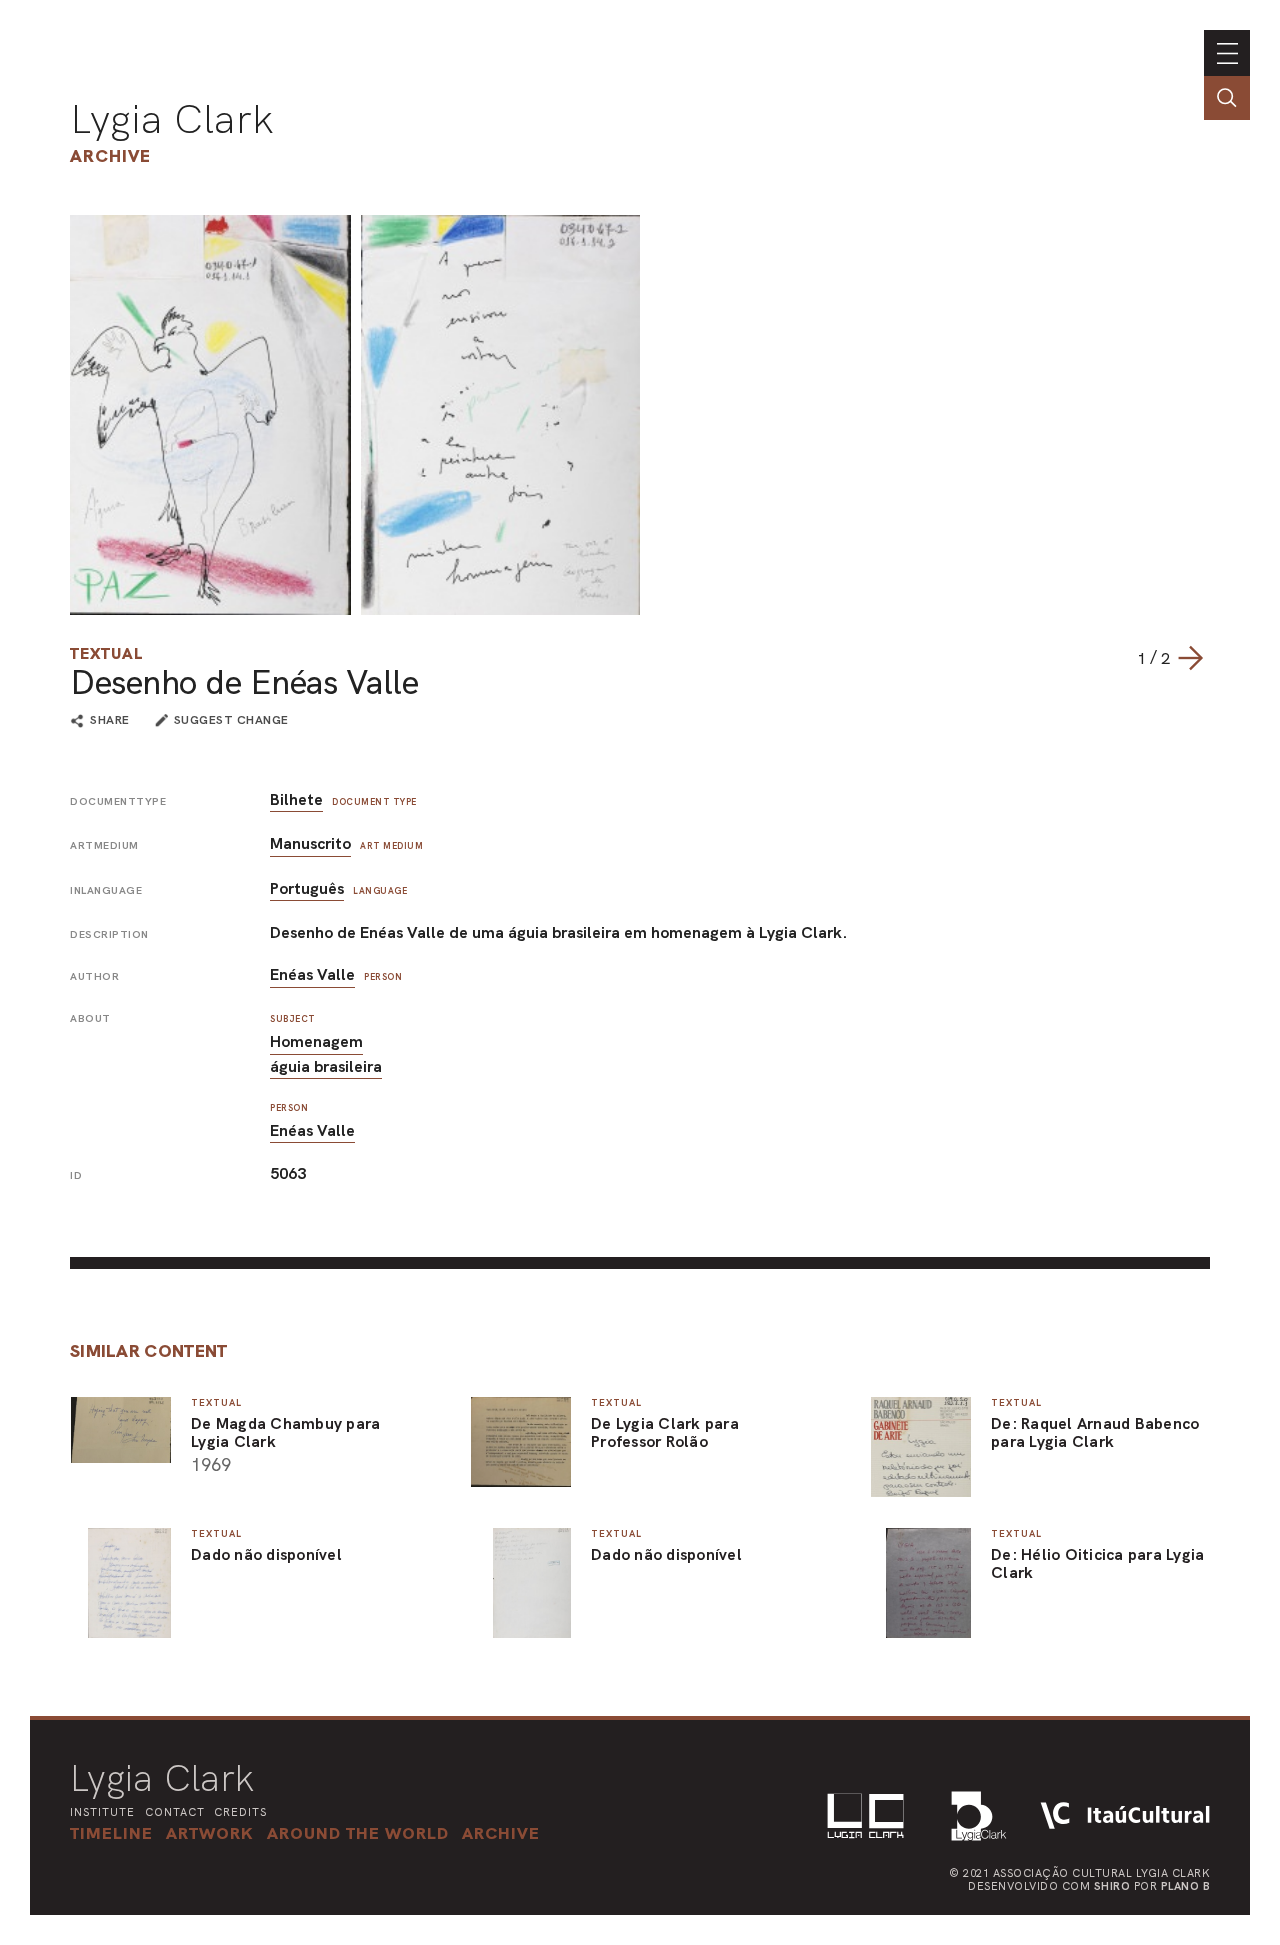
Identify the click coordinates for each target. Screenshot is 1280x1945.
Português (307, 888)
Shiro (1112, 1886)
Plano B (1186, 1886)
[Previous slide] (1117, 658)
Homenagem (316, 1041)
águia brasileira (326, 1066)
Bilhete (296, 799)
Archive (110, 155)
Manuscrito (310, 843)
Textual (106, 653)
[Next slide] (1190, 658)
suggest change (231, 720)
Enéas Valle (312, 974)
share (110, 721)
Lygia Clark (172, 119)
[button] (358, 1833)
